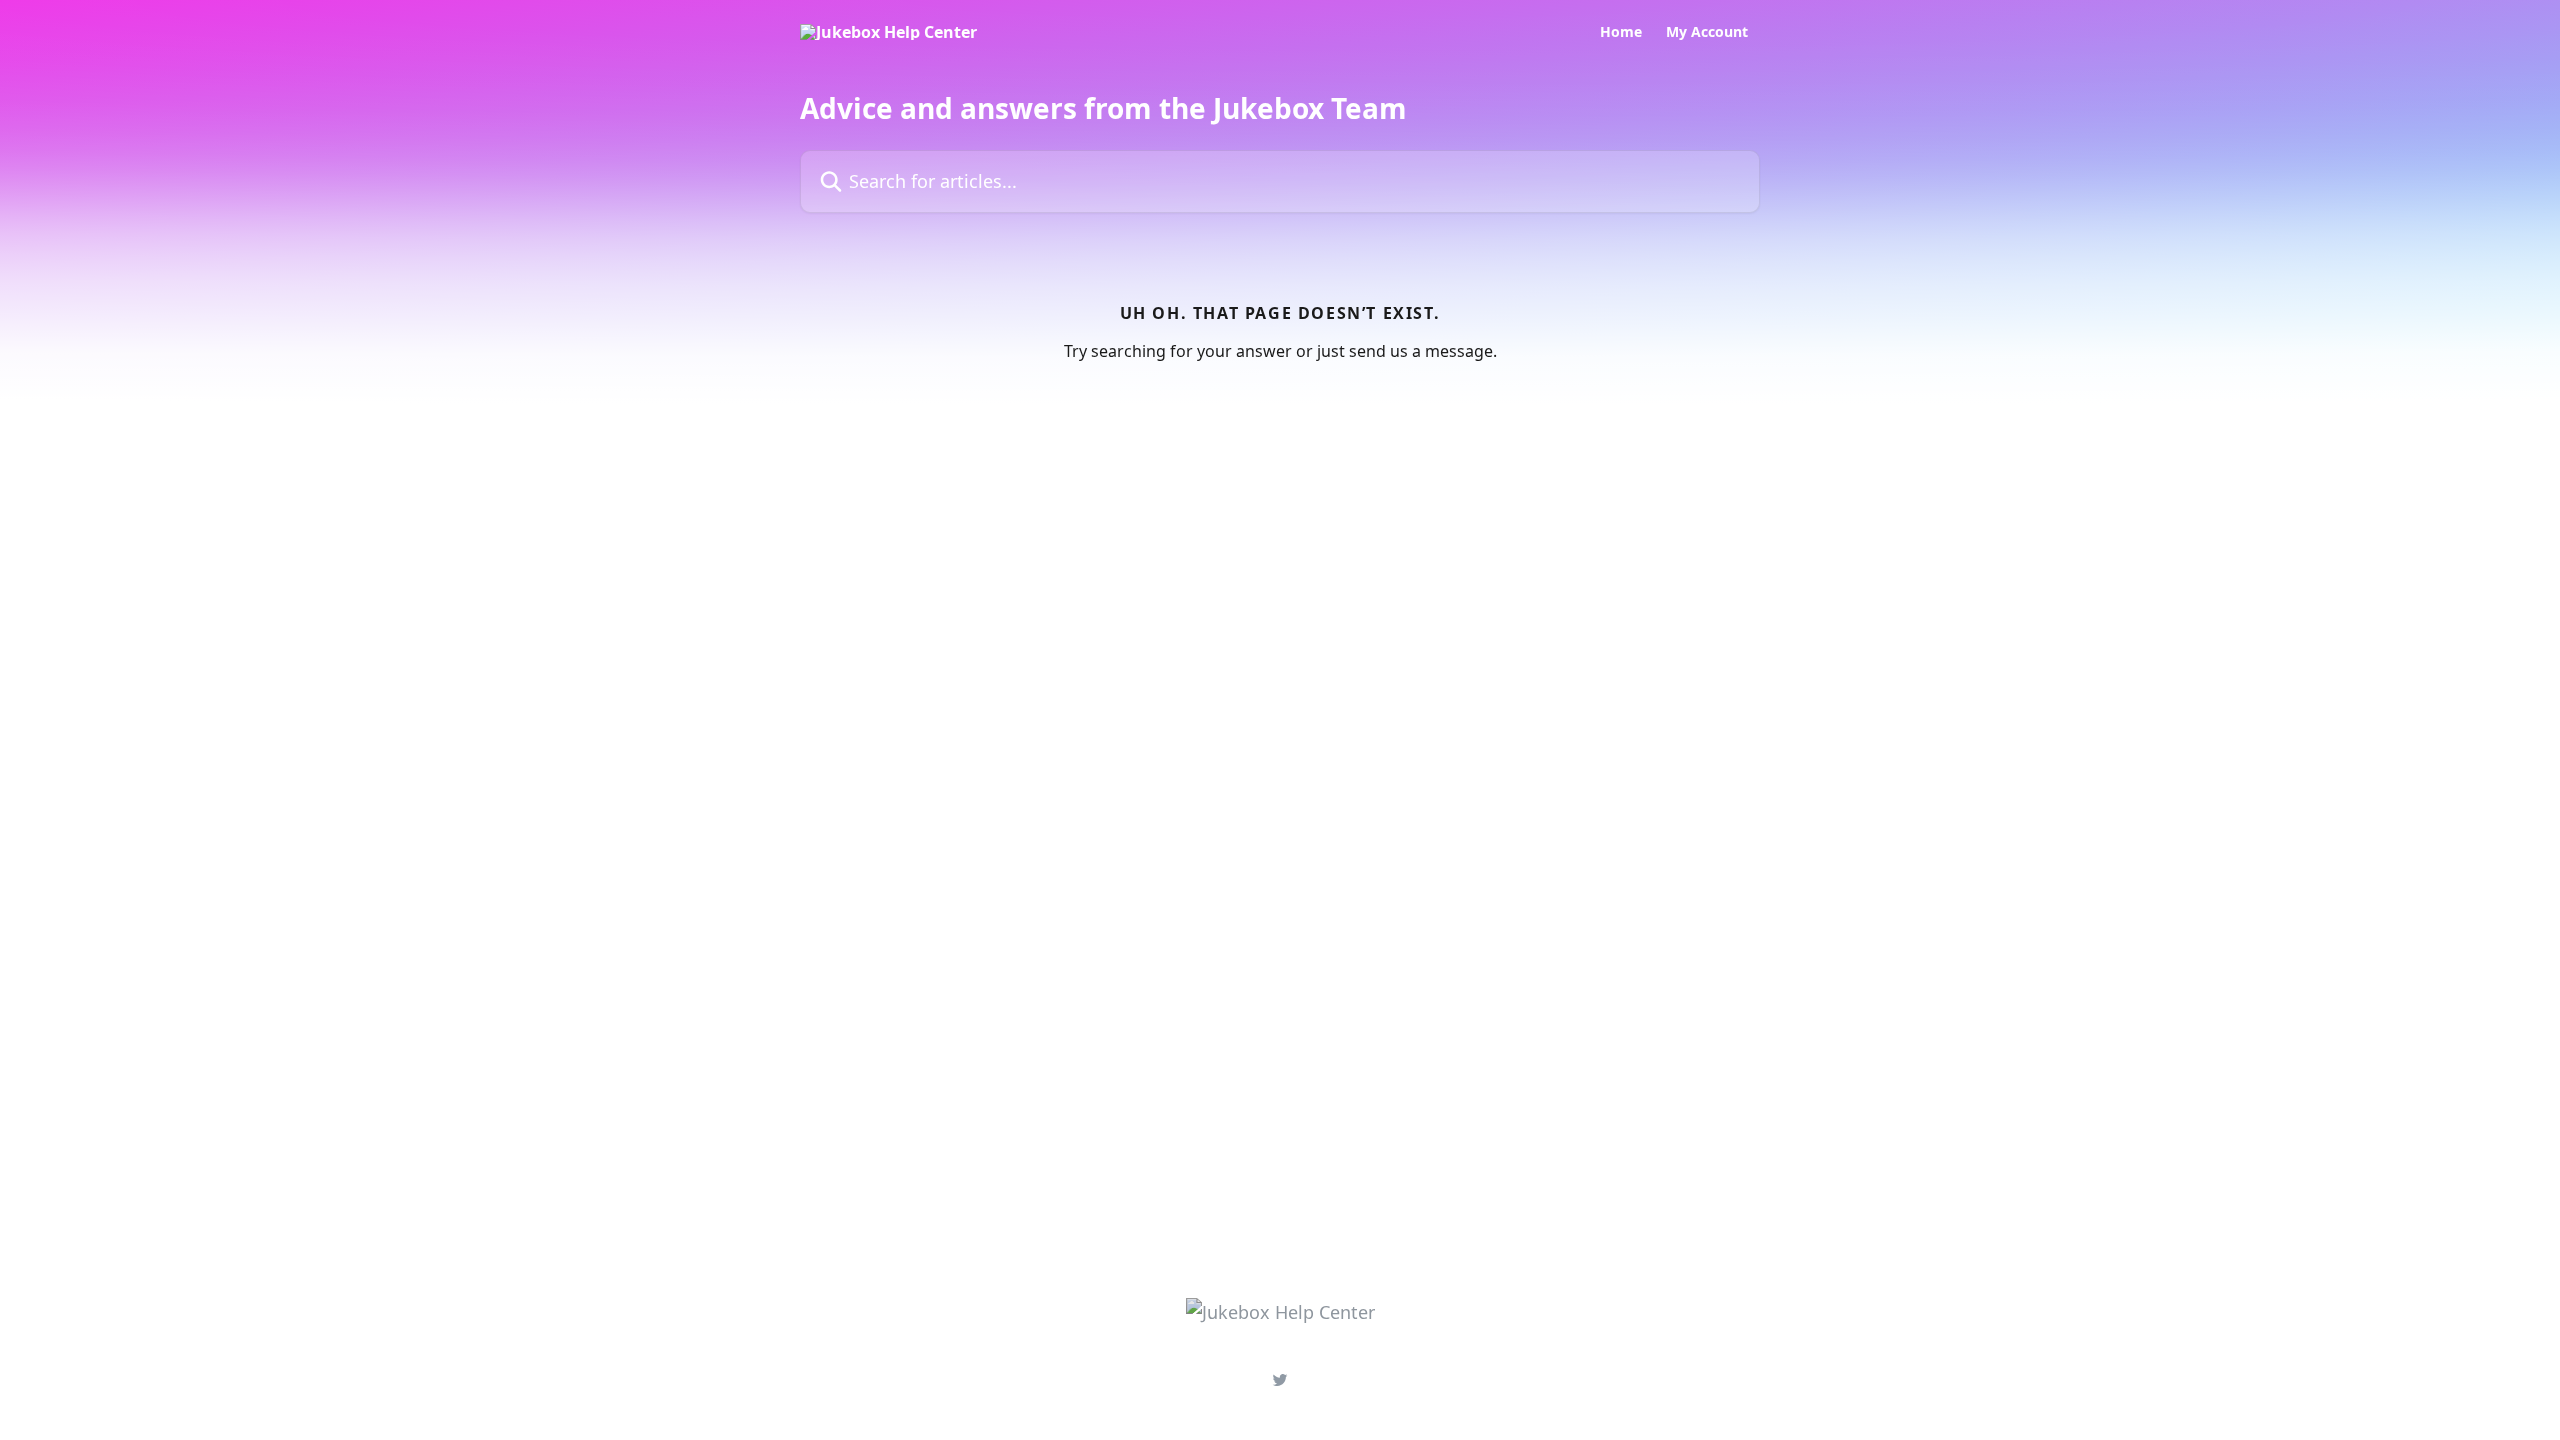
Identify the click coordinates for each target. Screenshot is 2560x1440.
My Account (1707, 32)
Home (1621, 32)
